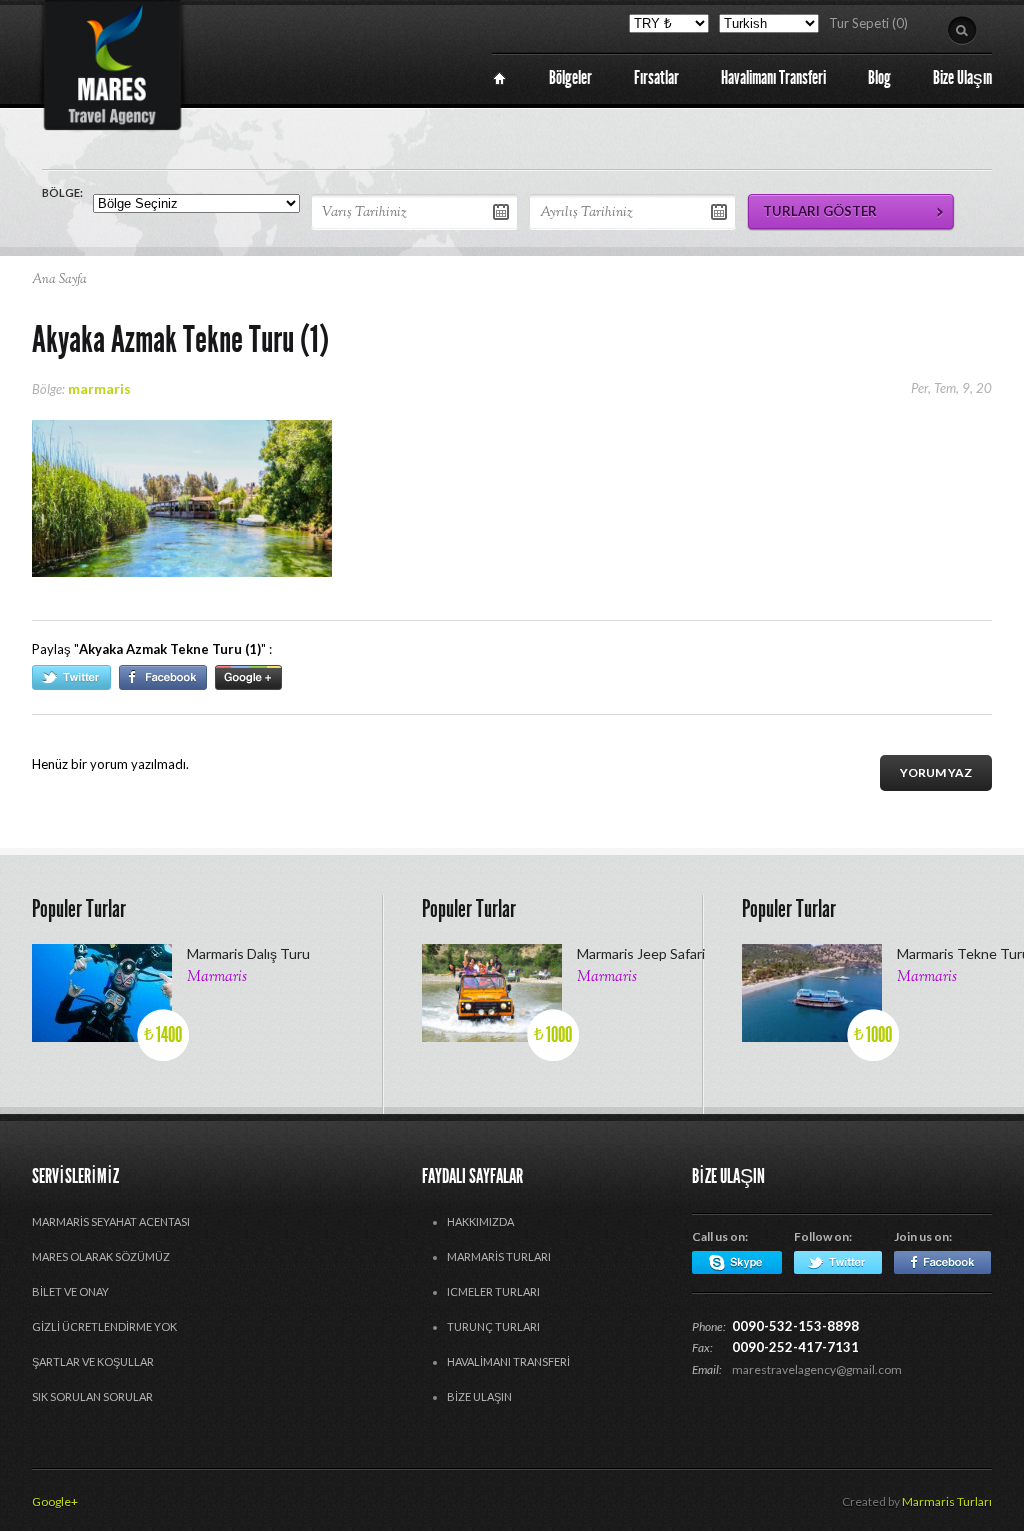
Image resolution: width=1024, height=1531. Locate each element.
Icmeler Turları (493, 1291)
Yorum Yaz (936, 772)
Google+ (55, 1501)
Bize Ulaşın (479, 1396)
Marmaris (217, 977)
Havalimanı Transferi (508, 1361)
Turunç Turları (493, 1326)
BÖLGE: (62, 192)
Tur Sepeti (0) (868, 23)
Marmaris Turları (499, 1256)
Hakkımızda (480, 1221)
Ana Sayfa (59, 280)
